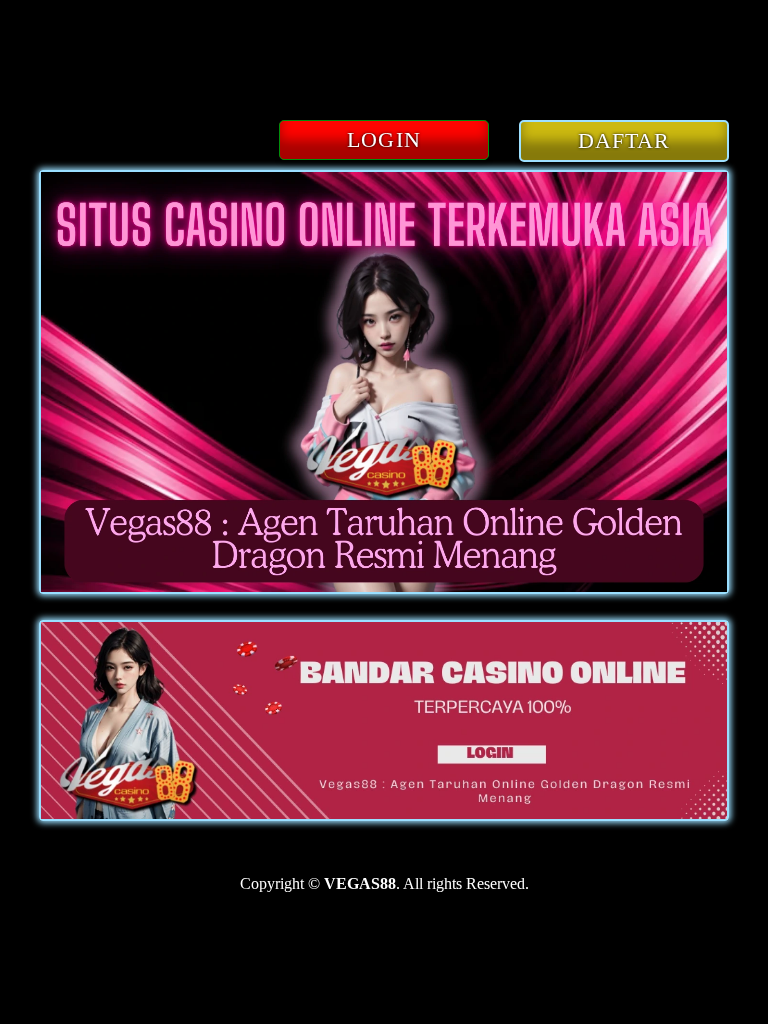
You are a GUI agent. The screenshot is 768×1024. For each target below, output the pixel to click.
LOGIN (384, 139)
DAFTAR (624, 140)
